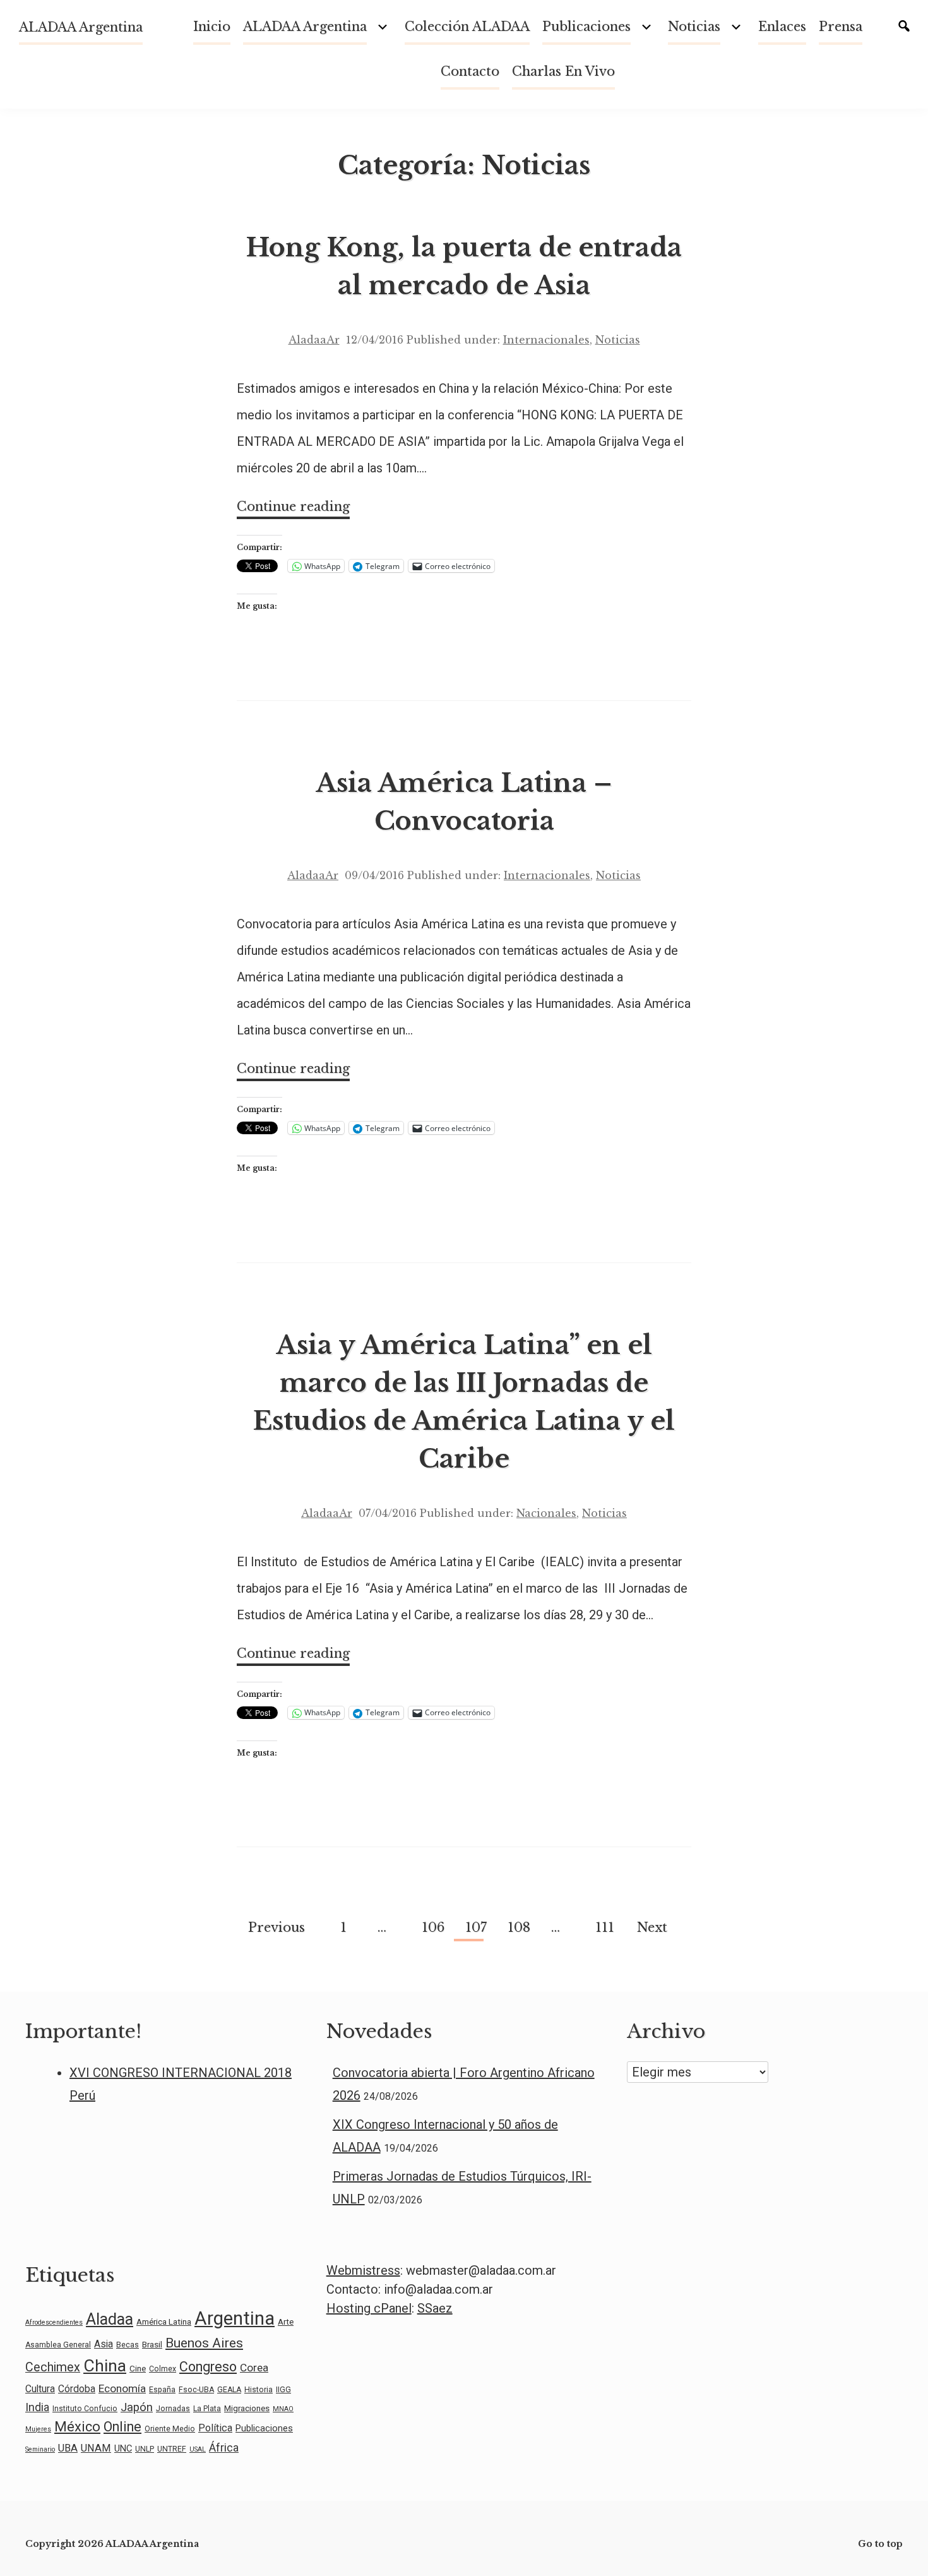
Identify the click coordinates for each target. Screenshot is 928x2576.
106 (431, 1927)
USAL (198, 2449)
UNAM (96, 2448)
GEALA (229, 2390)
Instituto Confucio (85, 2409)
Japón (137, 2407)
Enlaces (782, 27)
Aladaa (110, 2319)
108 (517, 1927)
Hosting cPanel (369, 2308)
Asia (104, 2344)
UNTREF (172, 2449)
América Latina (164, 2321)
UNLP (145, 2449)
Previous (277, 1927)
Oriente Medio (170, 2429)
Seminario (40, 2449)
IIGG (283, 2390)
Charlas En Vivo (563, 71)
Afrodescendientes (54, 2322)
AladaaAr (314, 340)
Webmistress (363, 2270)
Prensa (841, 27)
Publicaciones (586, 27)
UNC (123, 2448)
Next (652, 1927)
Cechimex (53, 2367)
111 (604, 1927)
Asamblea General (58, 2345)
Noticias (618, 340)
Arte (286, 2321)
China (105, 2366)
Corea (254, 2368)
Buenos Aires (204, 2343)
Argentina (235, 2318)
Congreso (208, 2367)
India (37, 2407)
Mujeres (38, 2429)
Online (122, 2427)
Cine (138, 2368)
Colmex (163, 2369)
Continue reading (293, 509)
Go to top (880, 2544)
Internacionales (546, 340)
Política (215, 2428)
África (224, 2447)
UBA (68, 2448)
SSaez (435, 2308)
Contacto (470, 71)
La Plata (207, 2409)
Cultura (40, 2389)
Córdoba (77, 2389)
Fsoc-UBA (196, 2390)
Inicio (212, 27)
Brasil (152, 2344)
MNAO (283, 2409)
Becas (128, 2345)
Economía (122, 2388)
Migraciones (247, 2408)
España (162, 2390)
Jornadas (173, 2409)
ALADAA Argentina (81, 27)
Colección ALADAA (467, 27)
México (77, 2427)
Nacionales (546, 1513)
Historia (259, 2390)
